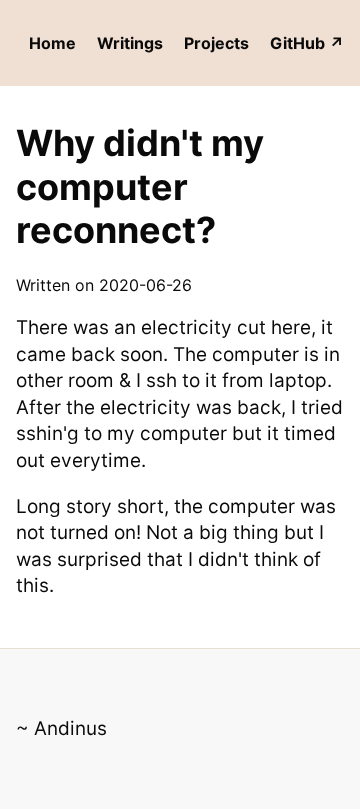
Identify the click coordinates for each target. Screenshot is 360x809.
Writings (130, 43)
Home (52, 43)
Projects (216, 43)
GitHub (297, 43)
